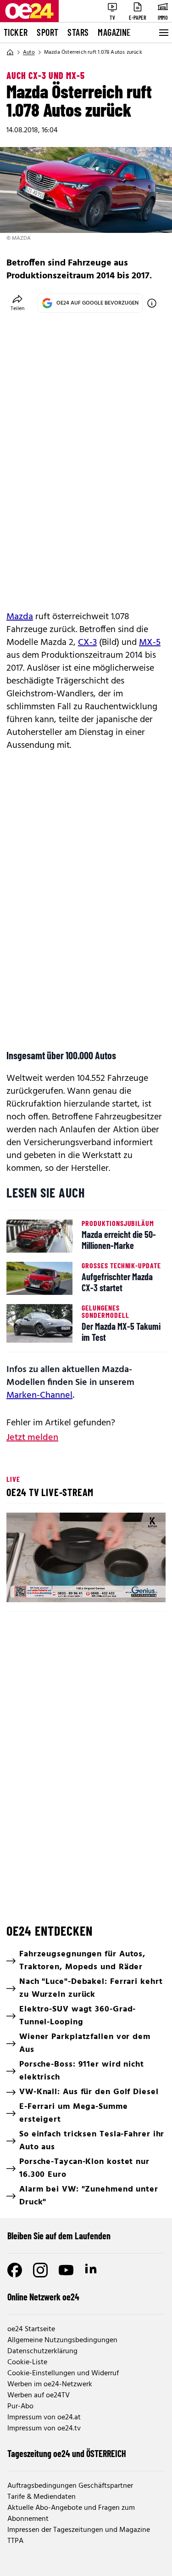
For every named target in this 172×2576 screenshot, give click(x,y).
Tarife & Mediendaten (42, 2497)
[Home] (10, 52)
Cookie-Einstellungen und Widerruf (63, 2373)
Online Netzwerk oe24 (43, 2297)
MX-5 (150, 643)
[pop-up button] (136, 1587)
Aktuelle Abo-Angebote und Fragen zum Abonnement (71, 2514)
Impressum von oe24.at (44, 2418)
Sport (47, 32)
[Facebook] (15, 2270)
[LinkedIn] (92, 2270)
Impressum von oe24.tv (44, 2429)
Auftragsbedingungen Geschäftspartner (70, 2486)
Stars (78, 32)
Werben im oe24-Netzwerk (50, 2384)
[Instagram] (40, 2270)
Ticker (16, 32)
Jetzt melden (32, 1438)
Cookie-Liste (27, 2362)
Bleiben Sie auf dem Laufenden (59, 2236)
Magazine (114, 32)
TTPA (15, 2541)
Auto (29, 52)
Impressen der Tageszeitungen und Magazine (79, 2530)
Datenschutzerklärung (42, 2351)
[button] (21, 1587)
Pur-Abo (20, 2407)
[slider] (53, 1587)
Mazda (20, 617)
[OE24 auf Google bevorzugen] (152, 303)
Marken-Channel (39, 1395)
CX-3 (87, 643)
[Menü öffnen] (163, 33)
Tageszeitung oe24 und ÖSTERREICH (67, 2453)
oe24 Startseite (31, 2329)
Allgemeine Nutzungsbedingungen (62, 2340)
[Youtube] (66, 2270)
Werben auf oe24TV (39, 2395)
